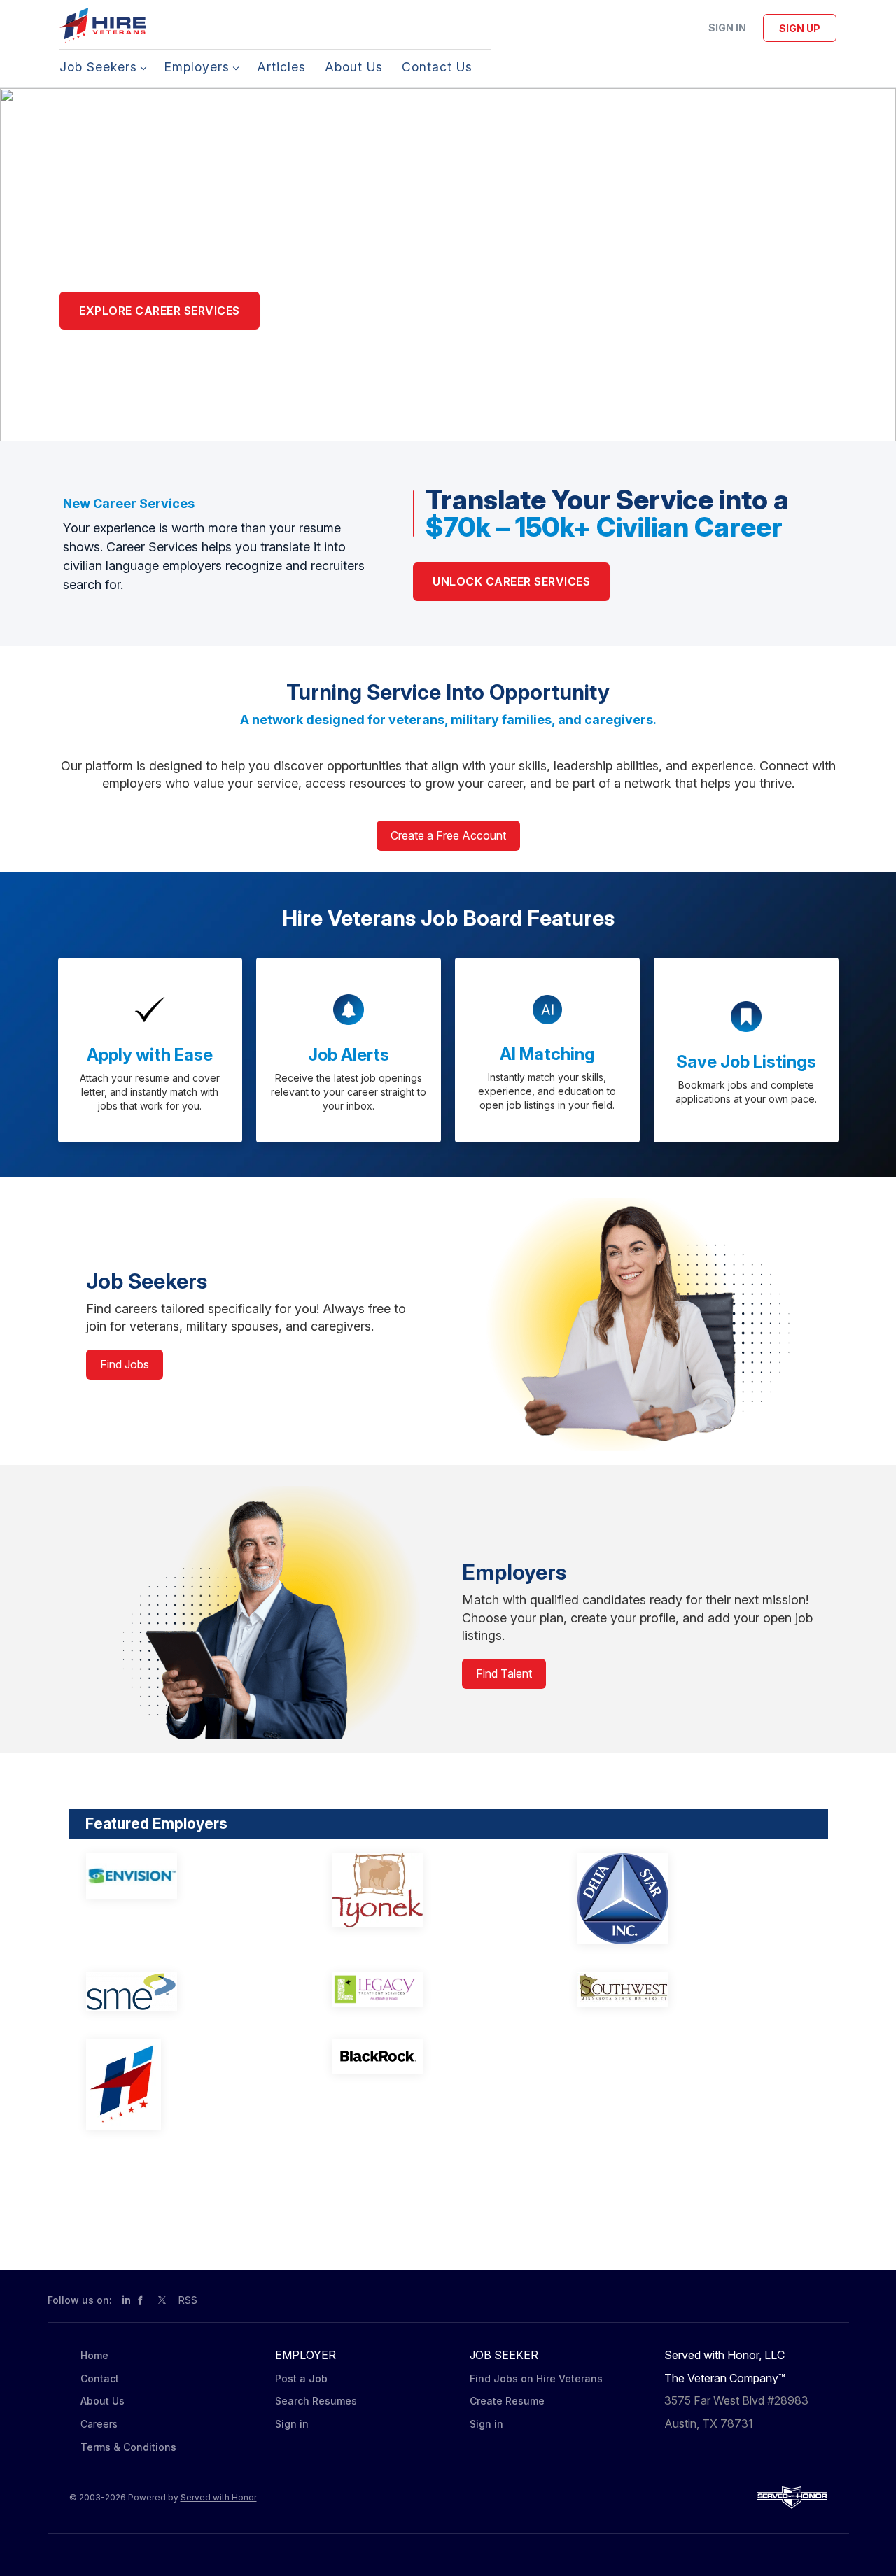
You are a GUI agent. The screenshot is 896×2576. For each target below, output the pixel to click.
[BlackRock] (436, 2056)
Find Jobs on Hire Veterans (536, 2378)
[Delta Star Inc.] (681, 1899)
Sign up (800, 28)
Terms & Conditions (128, 2447)
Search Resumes (316, 2401)
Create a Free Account (448, 835)
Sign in (727, 28)
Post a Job (301, 2378)
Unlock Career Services (511, 581)
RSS (188, 2300)
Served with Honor (219, 2497)
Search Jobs (327, 311)
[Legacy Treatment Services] (436, 1990)
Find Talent (504, 1673)
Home (94, 2355)
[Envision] (190, 1876)
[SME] (190, 1991)
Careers (99, 2424)
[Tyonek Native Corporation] (436, 1891)
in (126, 2300)
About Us (103, 2401)
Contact (100, 2378)
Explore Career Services (160, 311)
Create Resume (507, 2401)
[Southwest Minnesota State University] (681, 1990)
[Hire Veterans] (190, 2084)
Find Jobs (125, 1364)
